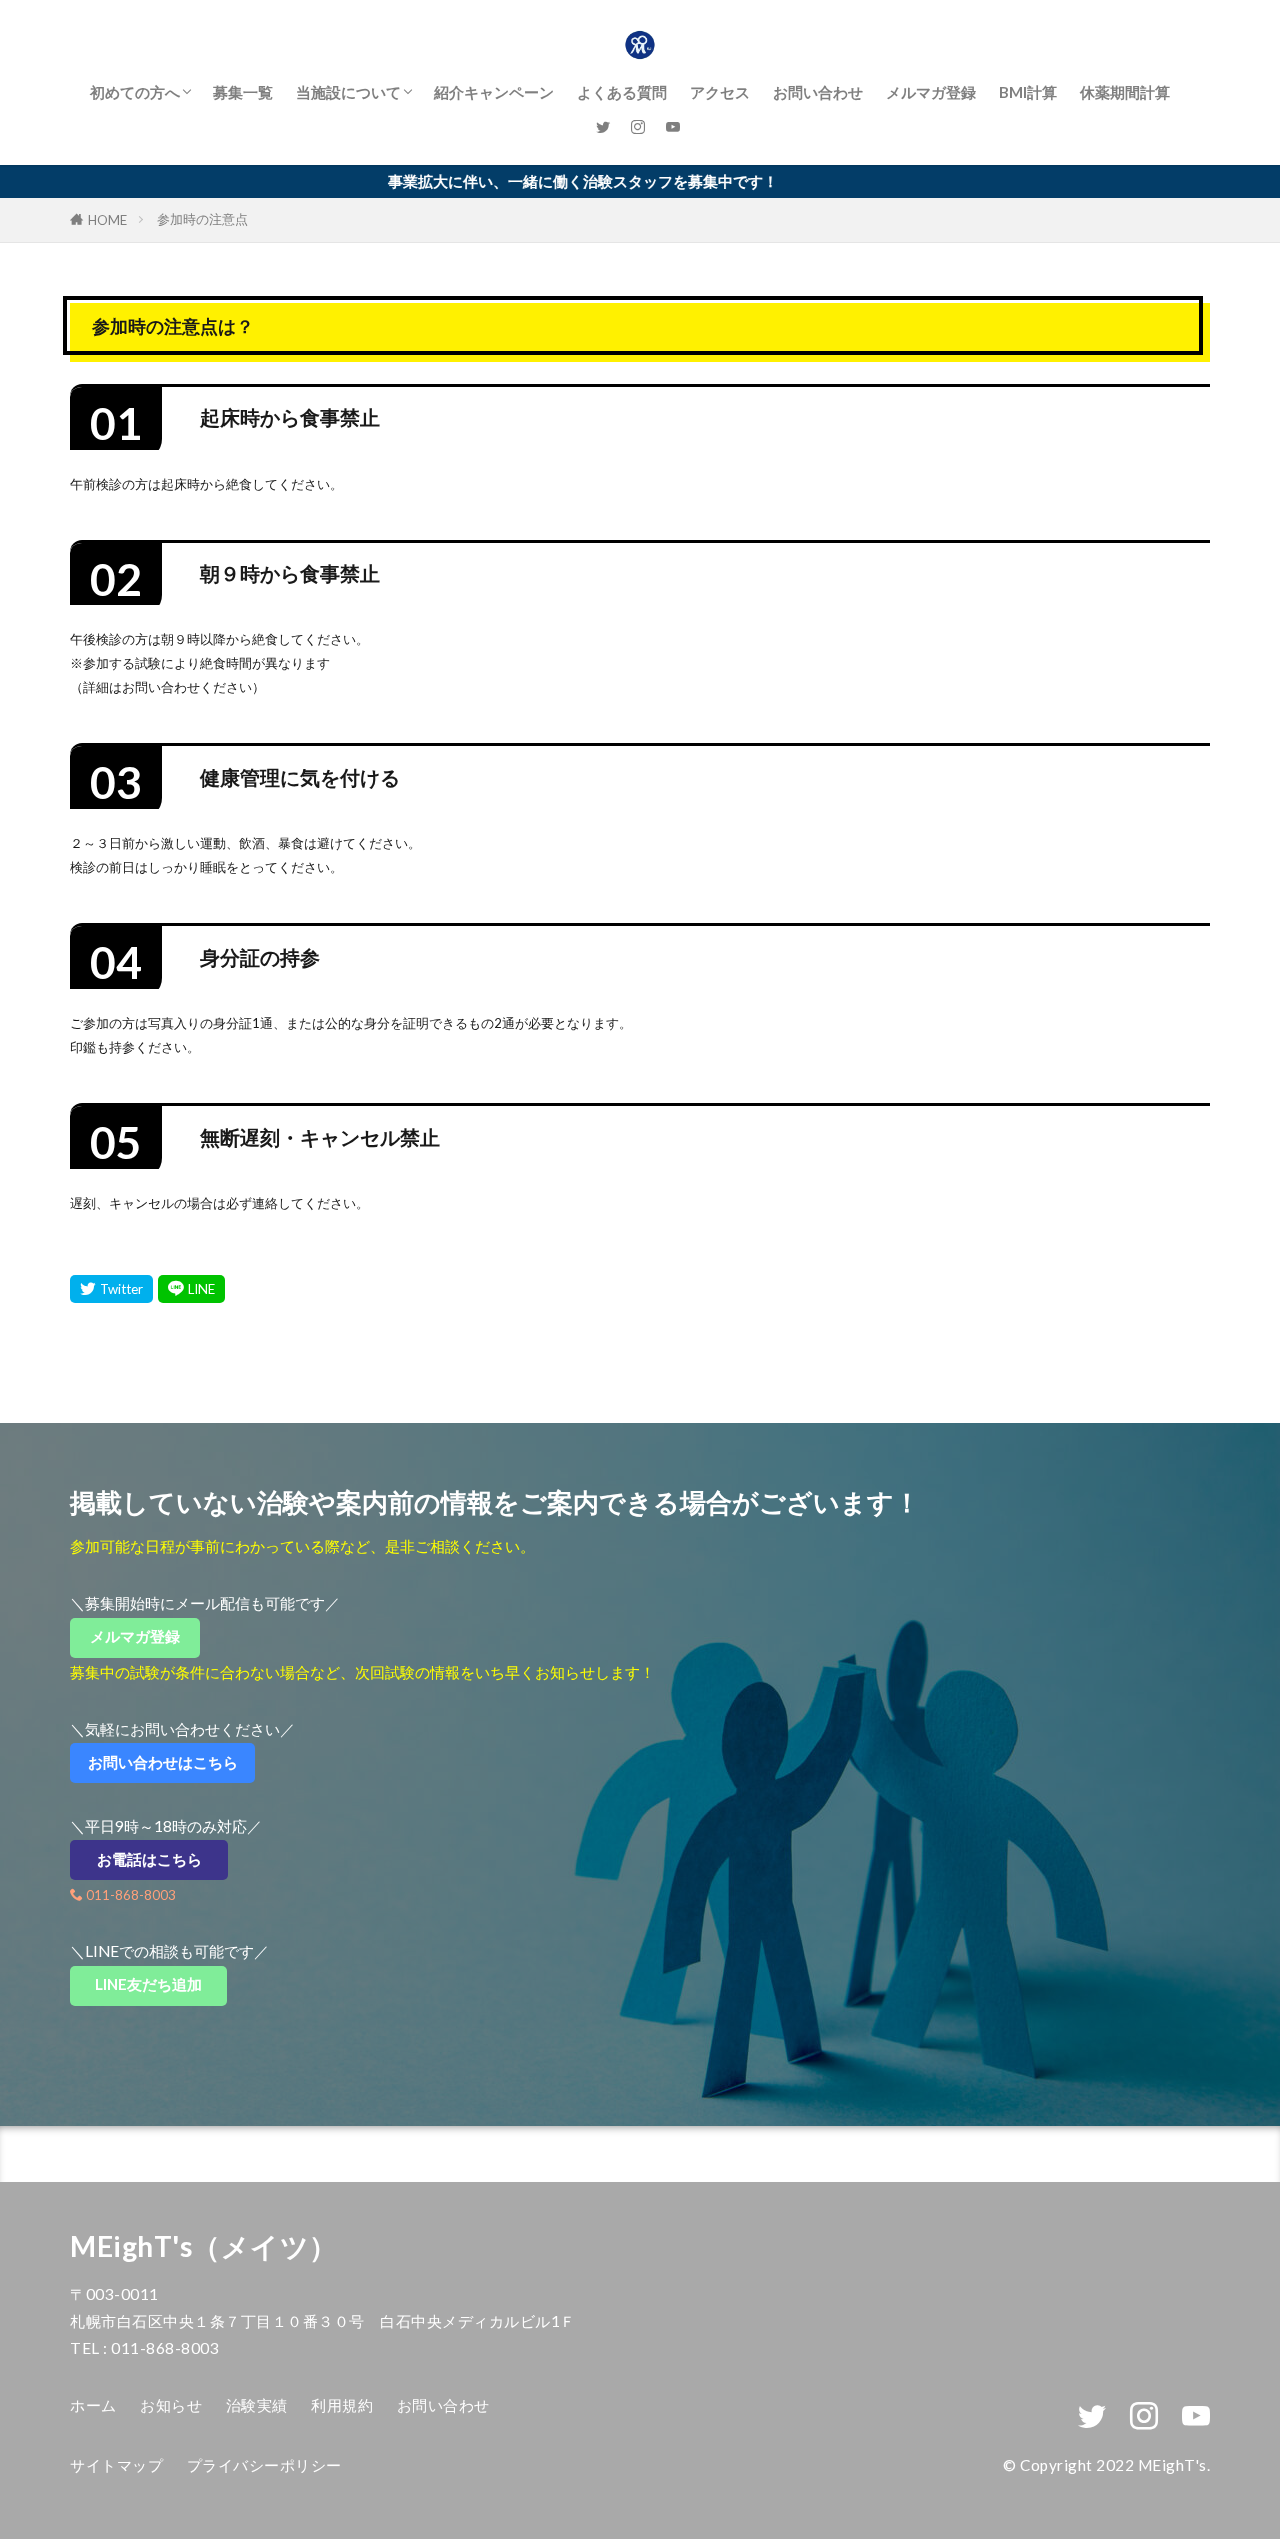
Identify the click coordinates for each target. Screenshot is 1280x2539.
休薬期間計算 (1125, 92)
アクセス (720, 92)
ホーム (93, 2405)
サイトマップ (116, 2465)
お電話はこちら (162, 1859)
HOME (107, 220)
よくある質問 (622, 92)
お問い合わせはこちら (170, 1762)
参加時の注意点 (202, 219)
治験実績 (257, 2405)
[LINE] (191, 1289)
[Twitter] (111, 1289)
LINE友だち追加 (161, 1984)
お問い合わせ (818, 92)
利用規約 (342, 2405)
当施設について (348, 92)
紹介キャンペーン (494, 92)
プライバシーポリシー (264, 2465)
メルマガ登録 (931, 92)
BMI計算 (1028, 92)
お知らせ (171, 2405)
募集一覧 (243, 92)
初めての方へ (135, 92)
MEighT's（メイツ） (204, 2246)
